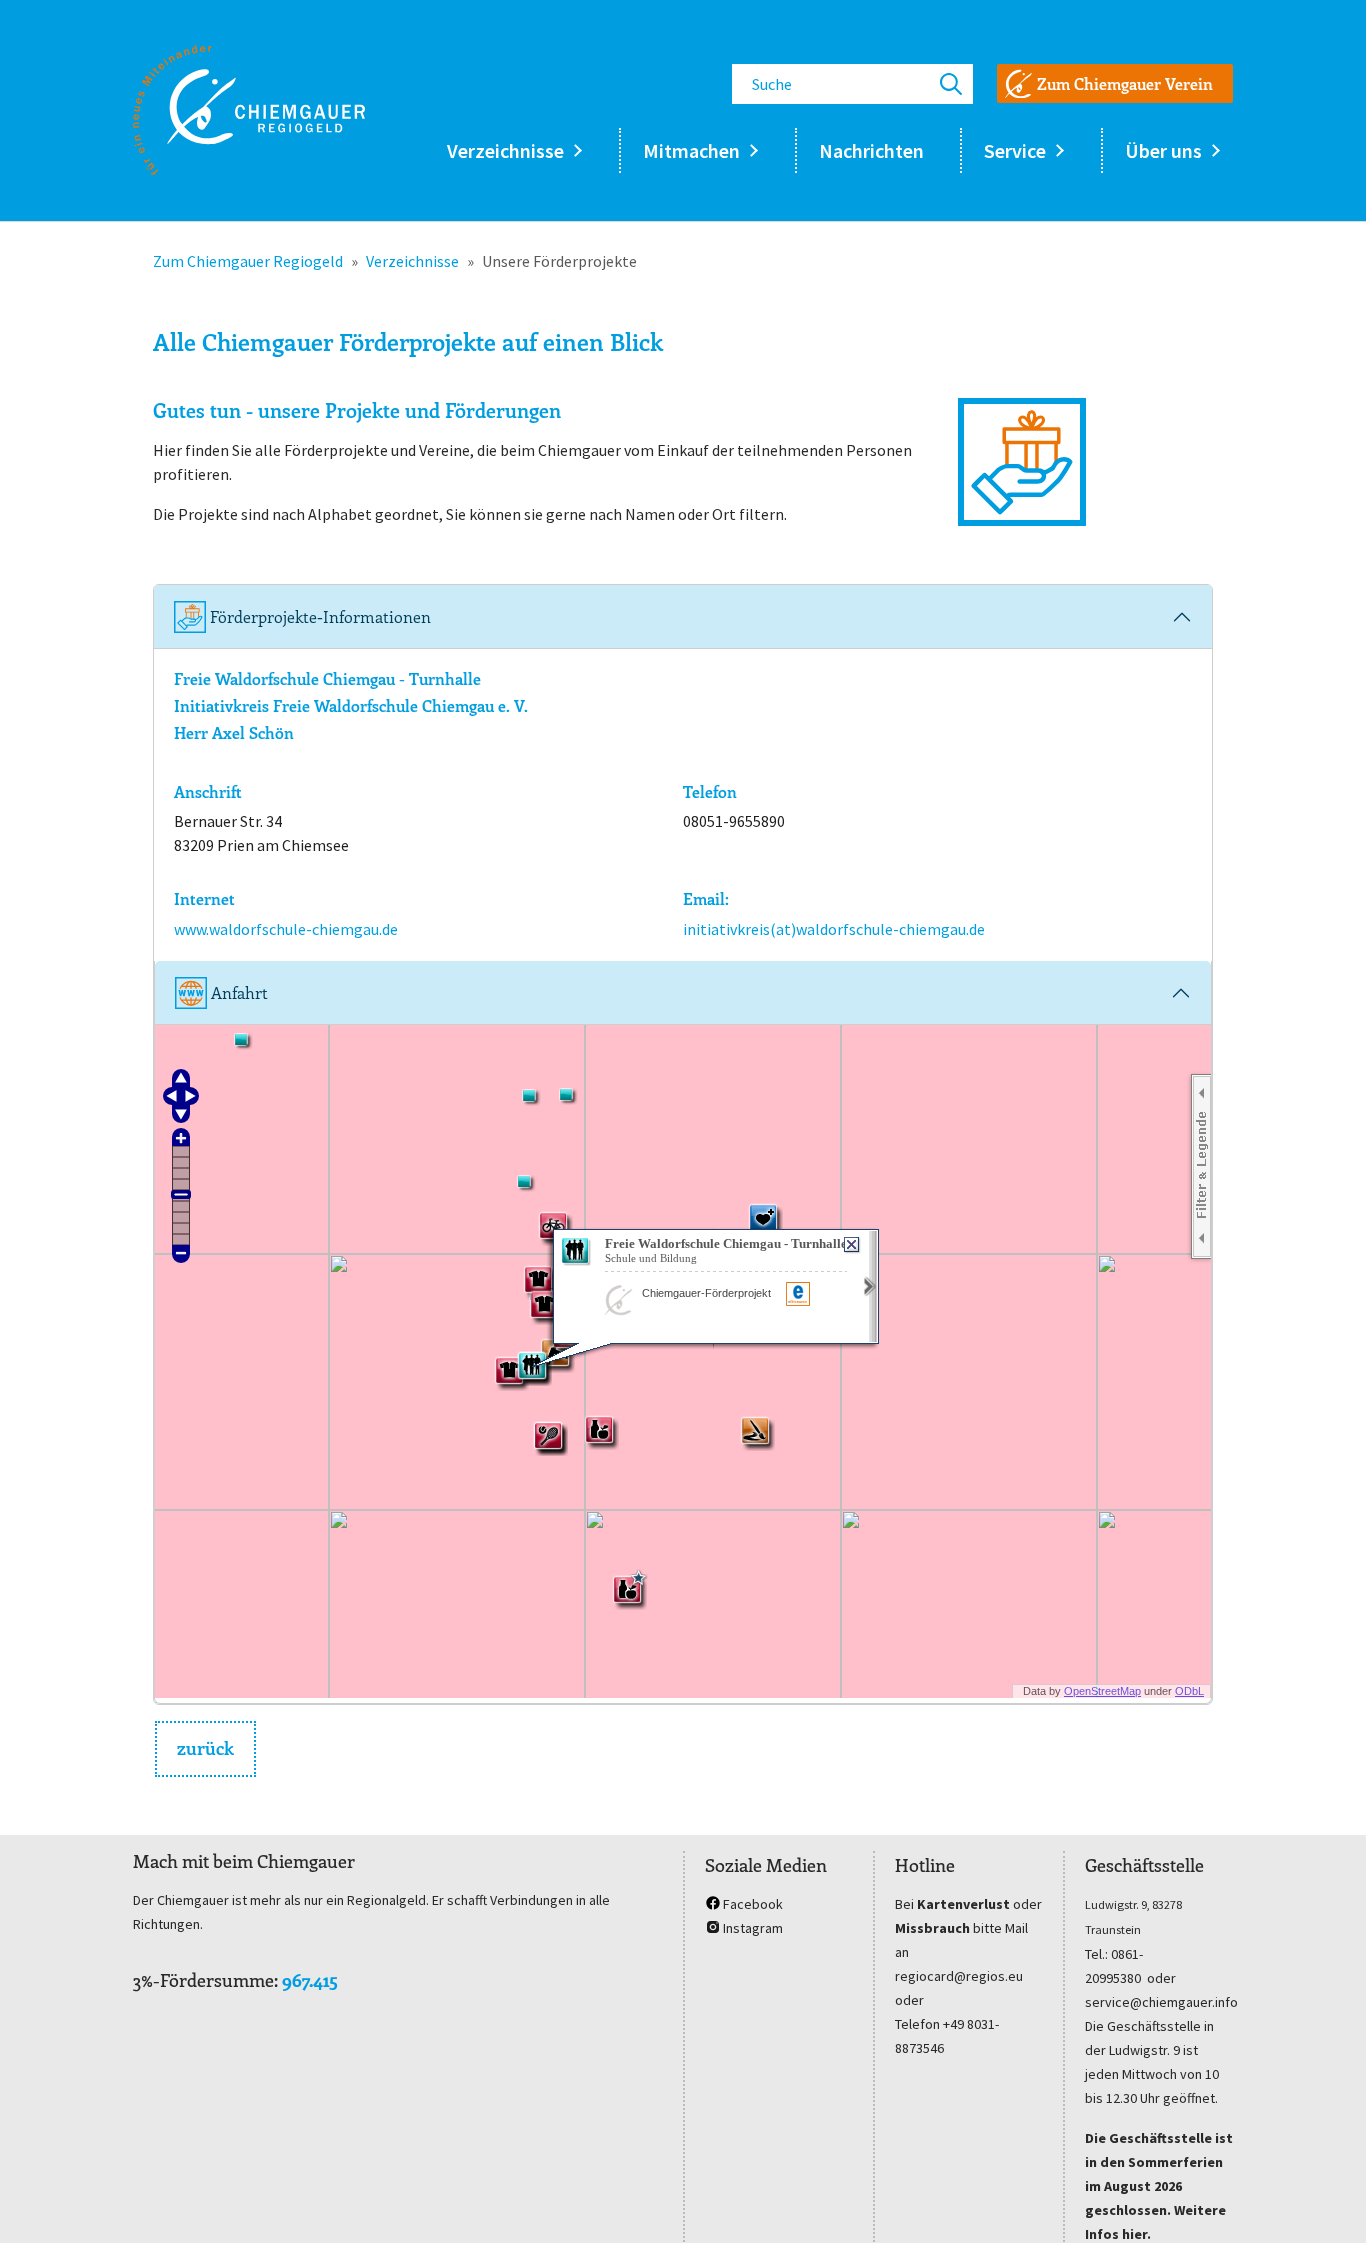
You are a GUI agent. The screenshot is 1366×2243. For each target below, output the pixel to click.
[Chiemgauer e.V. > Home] (249, 110)
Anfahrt (237, 992)
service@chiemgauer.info (1161, 2002)
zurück (205, 1748)
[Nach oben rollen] (1322, 2199)
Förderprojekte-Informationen (318, 616)
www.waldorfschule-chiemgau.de (286, 929)
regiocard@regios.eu (959, 1976)
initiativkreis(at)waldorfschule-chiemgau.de (834, 929)
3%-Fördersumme (203, 1980)
